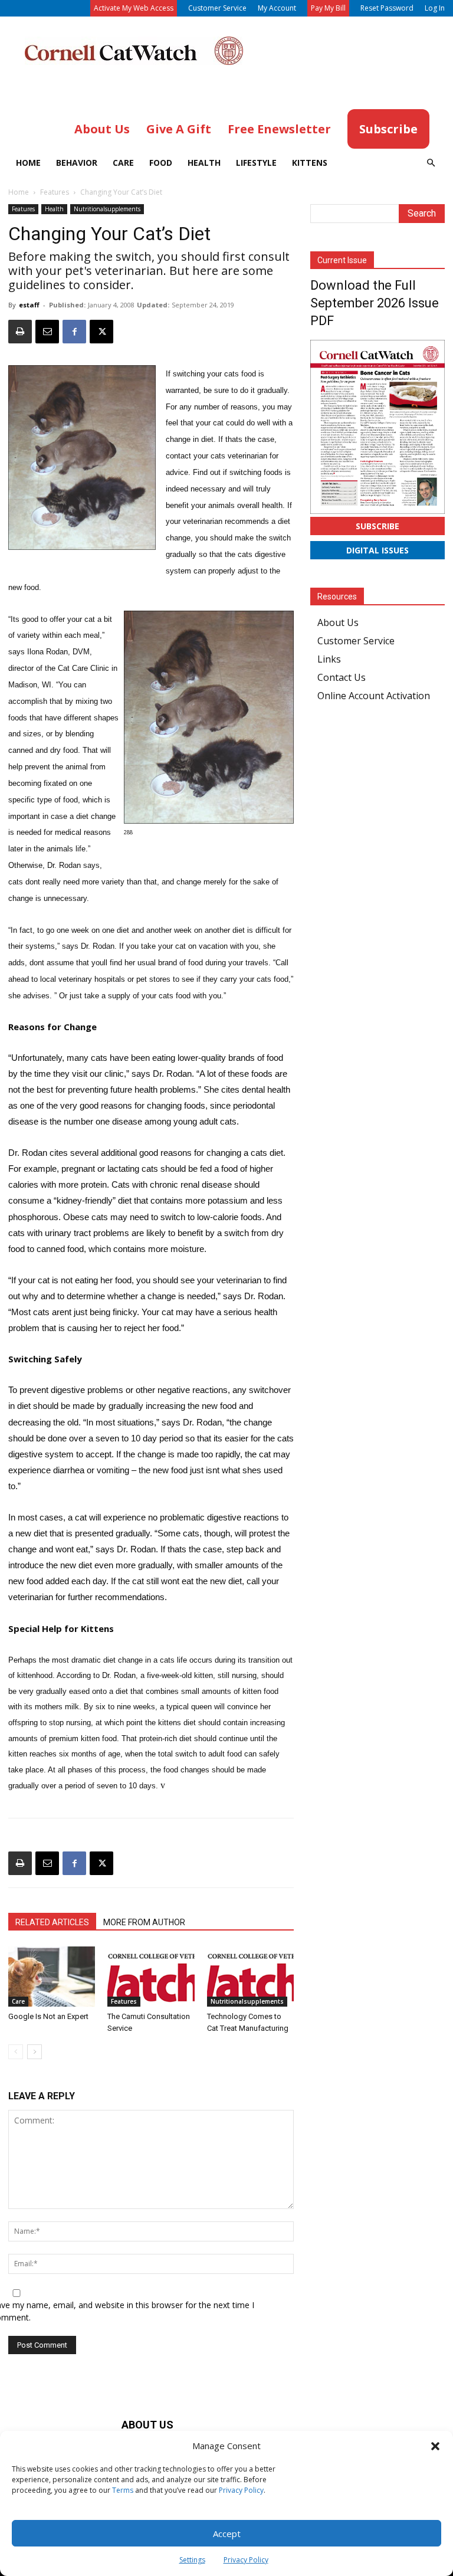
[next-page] (35, 2052)
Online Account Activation (374, 696)
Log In (435, 8)
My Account (277, 8)
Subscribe (377, 526)
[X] (101, 332)
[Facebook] (74, 332)
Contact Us (342, 677)
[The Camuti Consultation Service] (151, 1976)
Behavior (77, 163)
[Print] (20, 332)
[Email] (47, 332)
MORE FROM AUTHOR (144, 1922)
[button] (435, 2446)
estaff (29, 305)
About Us (338, 622)
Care (123, 163)
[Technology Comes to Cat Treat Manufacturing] (250, 1976)
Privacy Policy (241, 2490)
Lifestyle (256, 163)
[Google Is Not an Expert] (52, 1976)
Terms (123, 2490)
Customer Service (217, 8)
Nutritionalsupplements (107, 209)
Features (55, 192)
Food (161, 163)
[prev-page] (16, 2052)
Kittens (310, 163)
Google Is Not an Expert (48, 2016)
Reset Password (387, 8)
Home (28, 163)
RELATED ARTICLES (52, 1922)
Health (204, 163)
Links (329, 659)
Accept (227, 2534)
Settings (192, 2560)
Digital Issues (377, 550)
